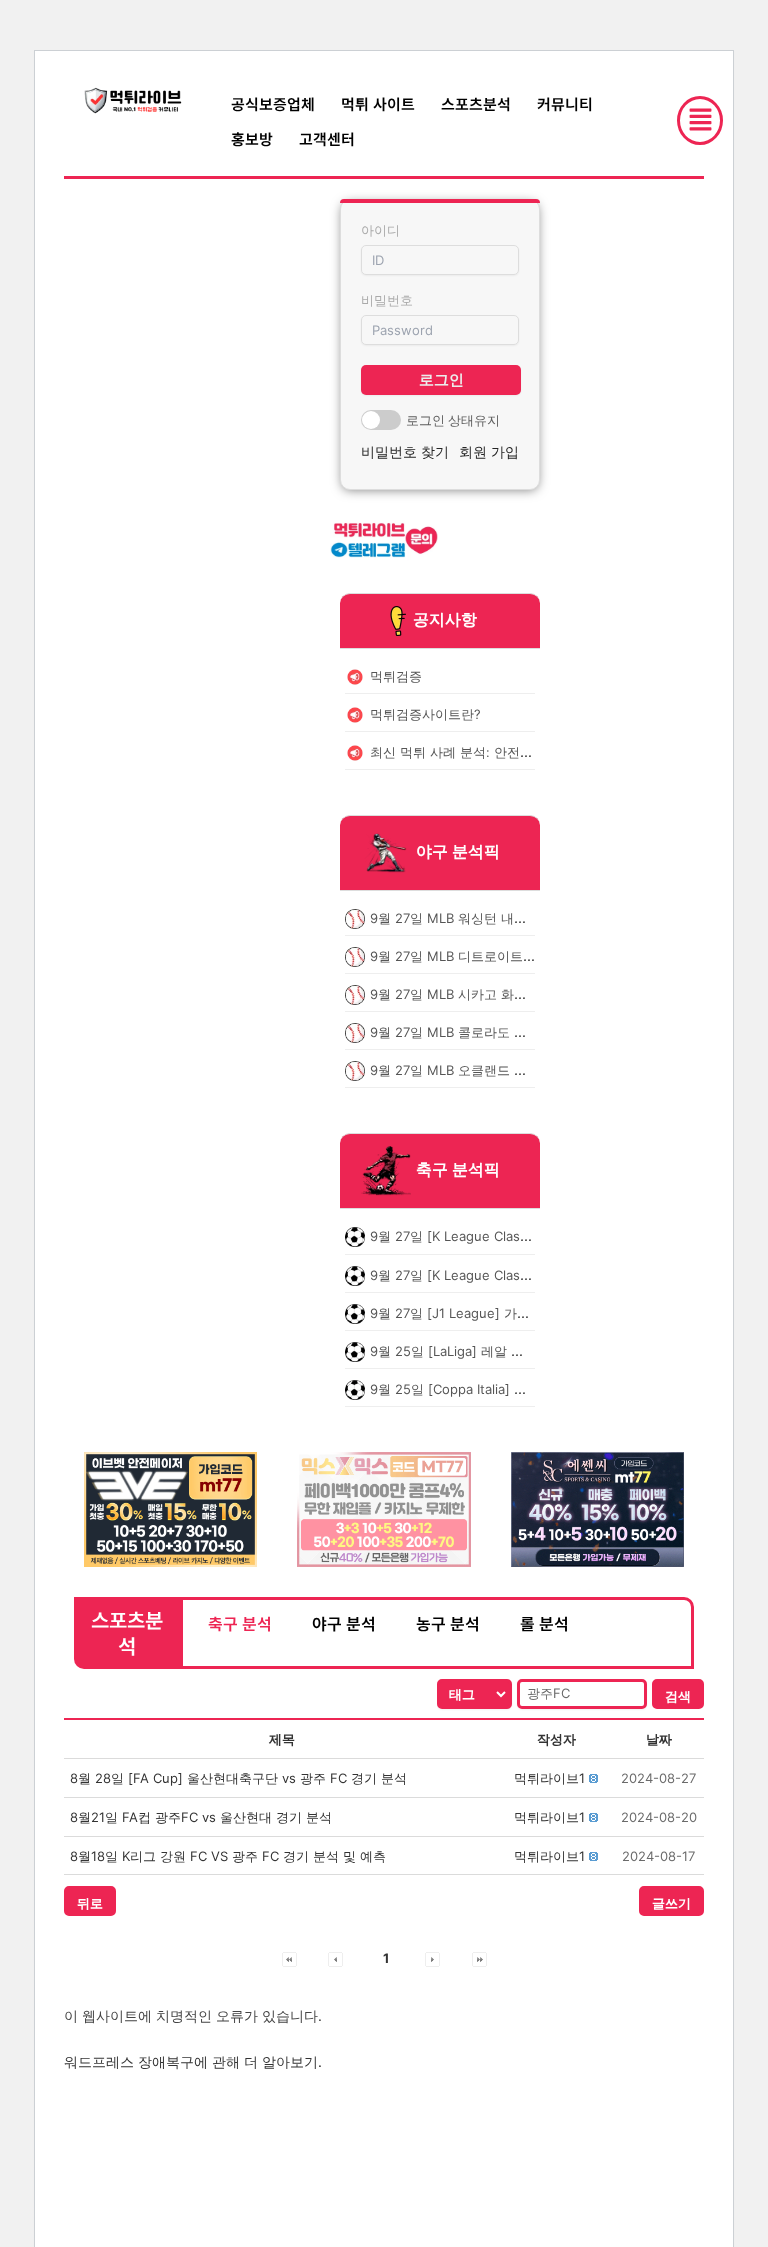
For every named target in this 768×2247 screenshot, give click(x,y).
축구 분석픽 (458, 1170)
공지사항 (445, 619)
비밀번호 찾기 (405, 451)
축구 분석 (240, 1623)
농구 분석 (448, 1623)
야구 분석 (344, 1623)
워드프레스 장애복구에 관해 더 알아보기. (193, 2061)
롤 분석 (544, 1623)
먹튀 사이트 (378, 103)
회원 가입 (489, 451)
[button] (549, 1778)
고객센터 (327, 138)
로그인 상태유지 (453, 420)
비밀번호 (387, 300)
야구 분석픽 (458, 851)
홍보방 (252, 138)
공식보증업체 (273, 103)
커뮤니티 (565, 103)
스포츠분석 (476, 103)
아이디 (380, 230)
